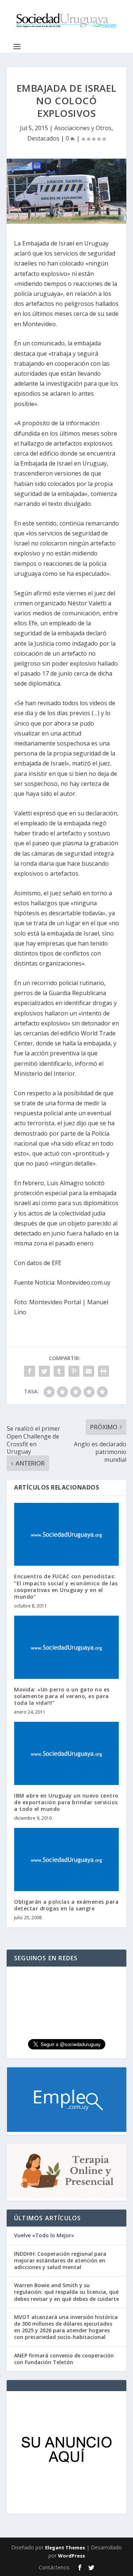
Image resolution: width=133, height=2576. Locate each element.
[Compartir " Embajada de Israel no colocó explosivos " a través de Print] (103, 1371)
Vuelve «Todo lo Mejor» (44, 2235)
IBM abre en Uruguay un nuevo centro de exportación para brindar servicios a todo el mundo (66, 1802)
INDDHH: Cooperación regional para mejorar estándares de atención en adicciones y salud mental (60, 2260)
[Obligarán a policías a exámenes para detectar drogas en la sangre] (66, 1859)
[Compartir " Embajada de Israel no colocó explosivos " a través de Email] (89, 1371)
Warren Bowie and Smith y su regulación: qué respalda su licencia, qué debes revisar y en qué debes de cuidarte (66, 2292)
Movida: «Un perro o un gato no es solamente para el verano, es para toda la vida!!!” (62, 1696)
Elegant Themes (65, 2548)
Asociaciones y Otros (83, 128)
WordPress (71, 2556)
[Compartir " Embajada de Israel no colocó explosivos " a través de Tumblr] (59, 1371)
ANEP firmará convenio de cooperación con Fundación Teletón (64, 2359)
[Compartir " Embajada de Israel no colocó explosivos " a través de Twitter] (44, 1371)
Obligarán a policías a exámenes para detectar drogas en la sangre (66, 1905)
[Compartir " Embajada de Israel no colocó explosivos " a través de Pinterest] (74, 1371)
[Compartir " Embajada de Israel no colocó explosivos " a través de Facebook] (30, 1371)
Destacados (43, 138)
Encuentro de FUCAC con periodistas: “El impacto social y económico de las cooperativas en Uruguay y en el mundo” (66, 1586)
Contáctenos (54, 2567)
